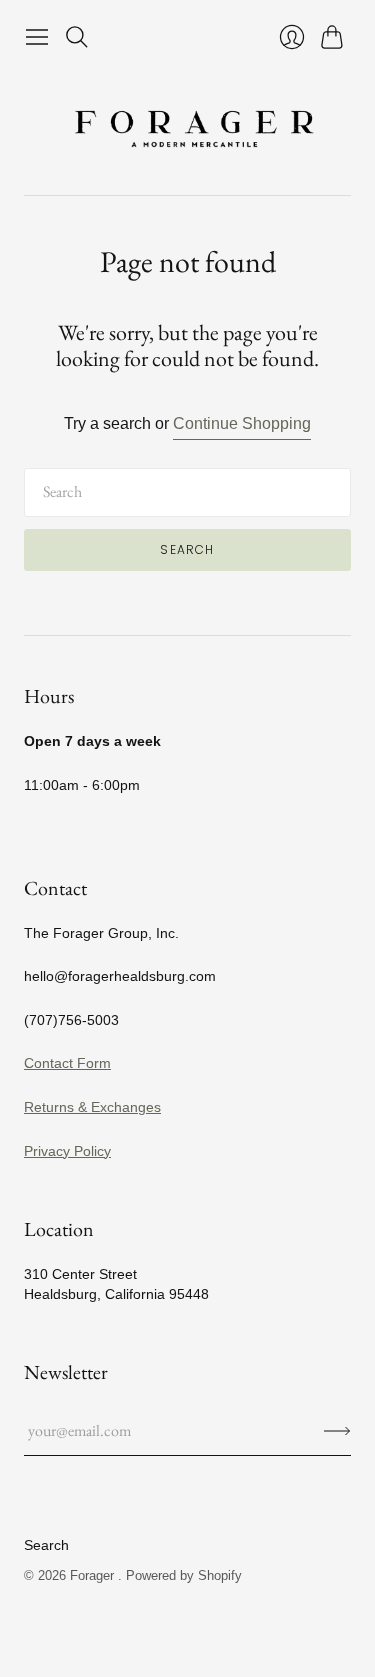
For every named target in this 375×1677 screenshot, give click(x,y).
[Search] (77, 37)
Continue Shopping (242, 423)
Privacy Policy (67, 1151)
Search (187, 549)
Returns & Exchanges (92, 1107)
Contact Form (67, 1063)
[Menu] (37, 37)
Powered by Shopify (184, 1575)
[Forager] (188, 125)
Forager (94, 1575)
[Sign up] (337, 1431)
